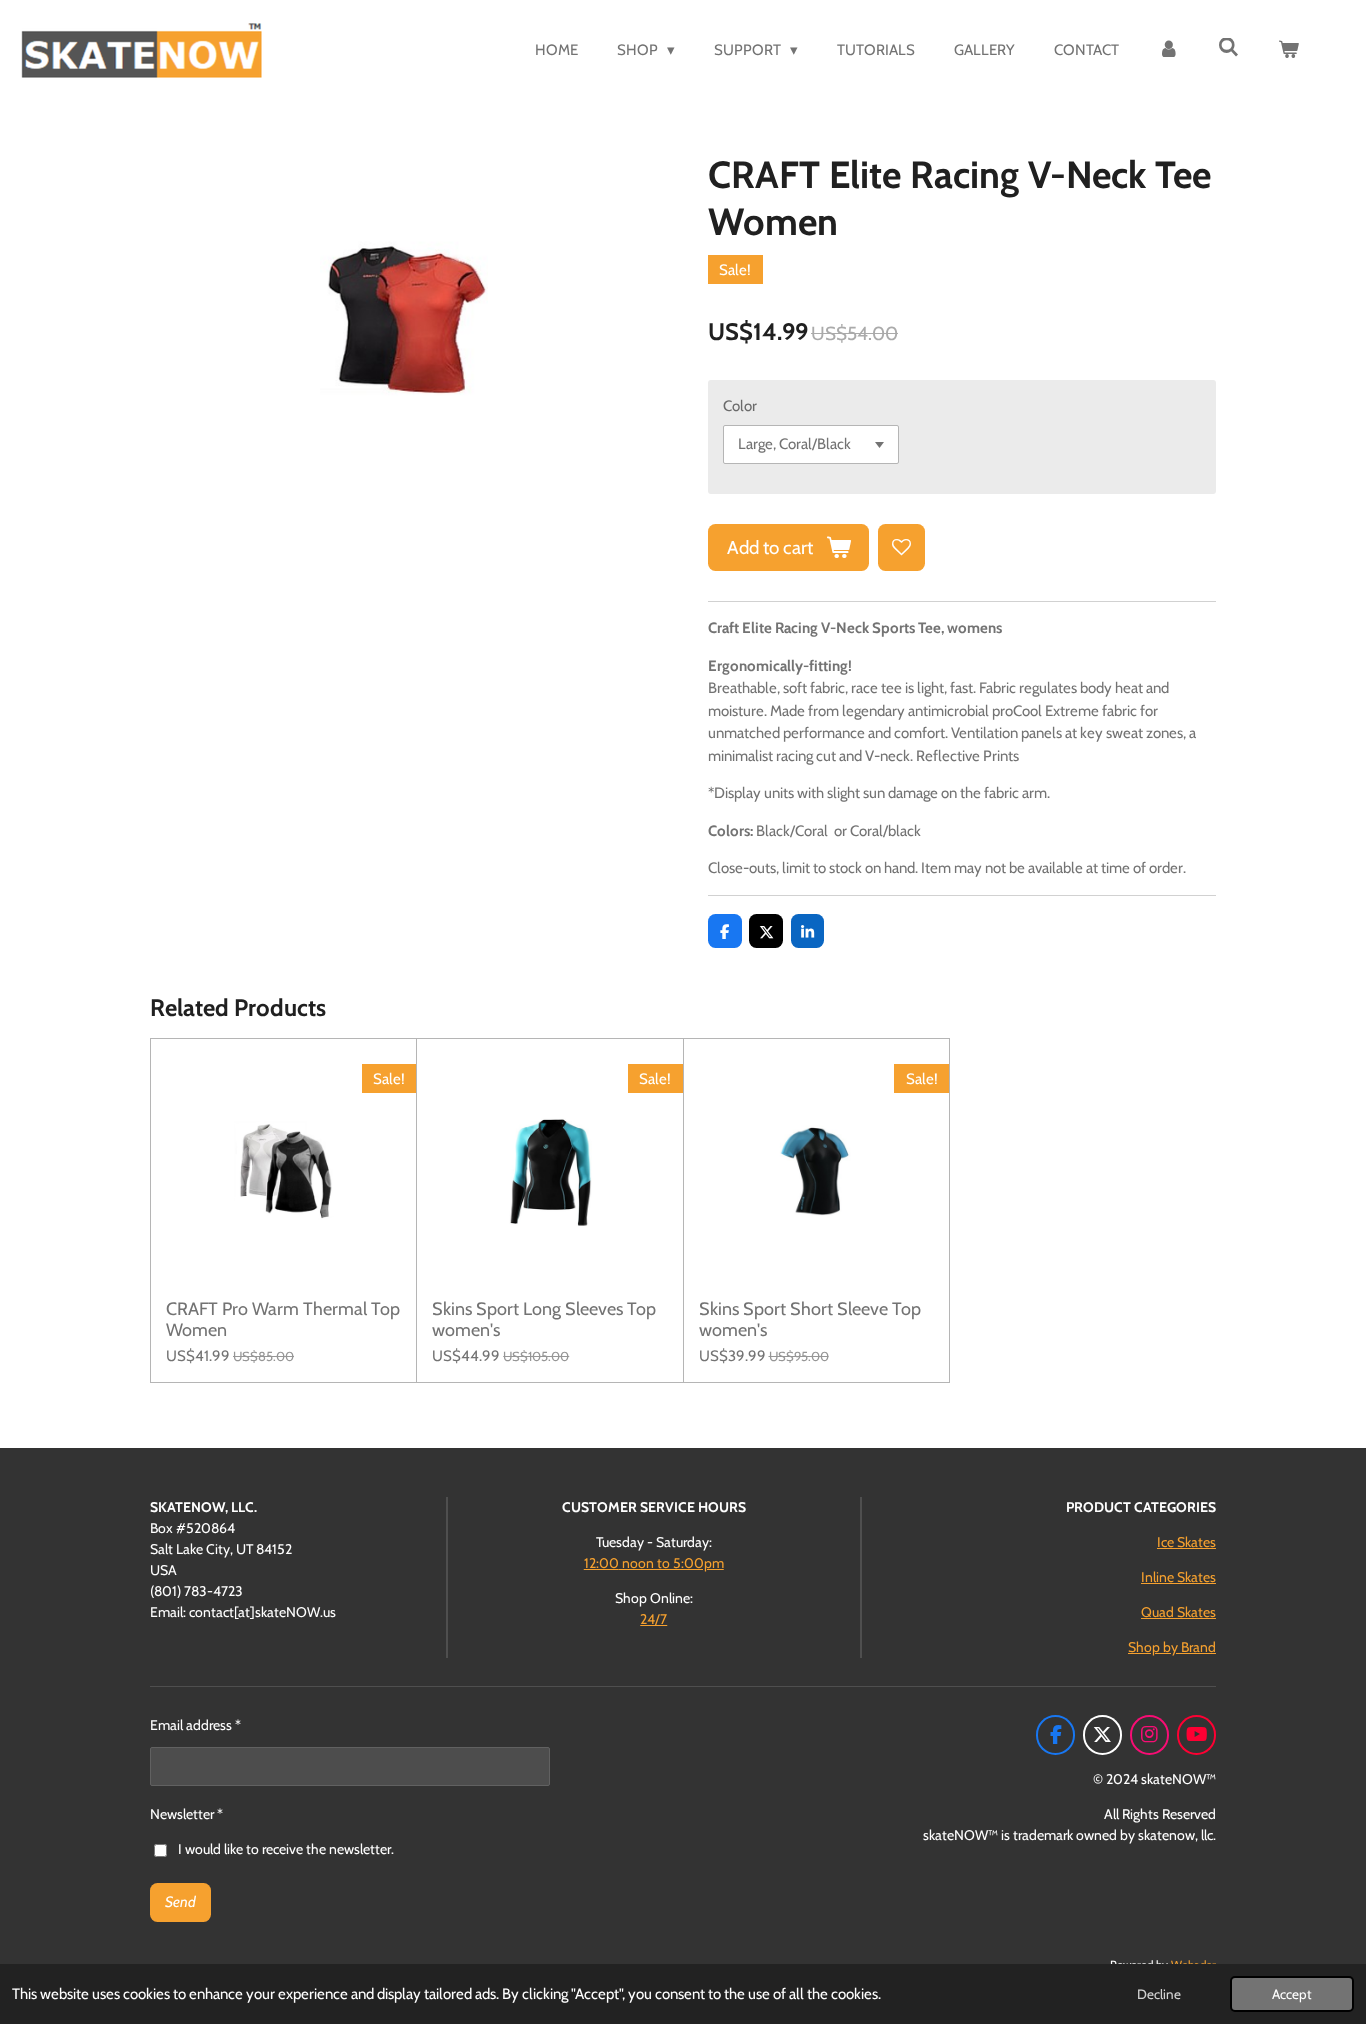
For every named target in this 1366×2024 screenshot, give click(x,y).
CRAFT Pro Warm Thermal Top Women (283, 1320)
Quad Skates (1178, 1612)
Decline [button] (1159, 1994)
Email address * (195, 1725)
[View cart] (1288, 50)
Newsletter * (186, 1814)
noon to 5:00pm (654, 1563)
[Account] (1168, 50)
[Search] (1228, 48)
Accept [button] (1292, 1994)
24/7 (653, 1619)
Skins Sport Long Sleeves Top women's (544, 1320)
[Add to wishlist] (901, 547)
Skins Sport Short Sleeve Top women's (810, 1320)
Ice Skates (1186, 1542)
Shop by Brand (1172, 1647)
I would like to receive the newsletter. (286, 1849)
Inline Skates (1178, 1577)
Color (740, 406)
